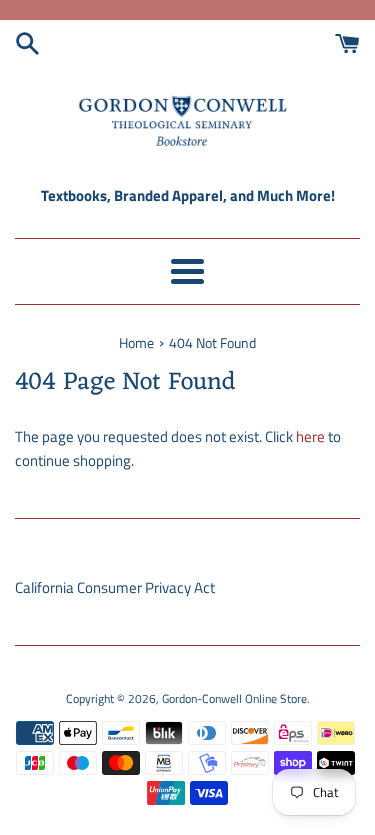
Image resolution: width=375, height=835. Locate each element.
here (310, 436)
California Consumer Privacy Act (115, 587)
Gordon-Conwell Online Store (234, 698)
